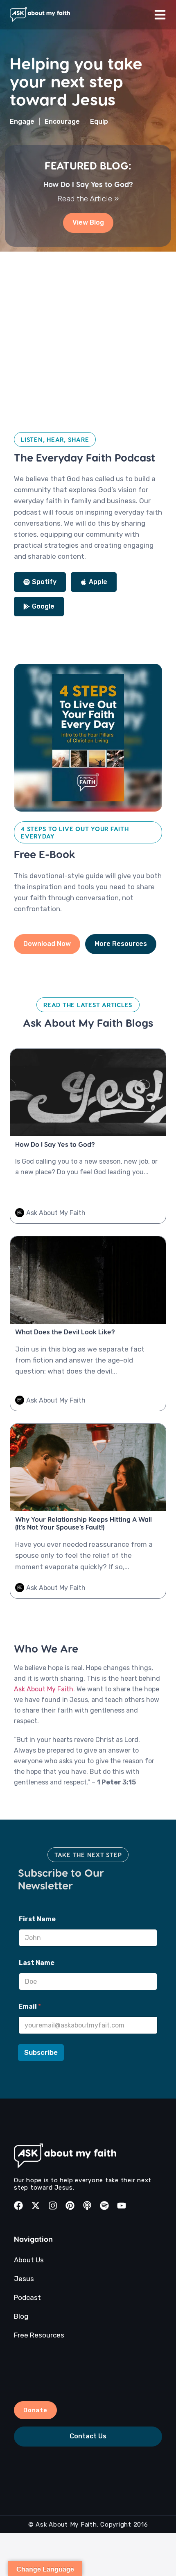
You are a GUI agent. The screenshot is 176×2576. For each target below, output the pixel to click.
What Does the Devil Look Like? (65, 1332)
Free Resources (39, 2335)
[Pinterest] (70, 2206)
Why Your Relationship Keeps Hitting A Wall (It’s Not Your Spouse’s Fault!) (83, 1523)
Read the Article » (88, 199)
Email (30, 2006)
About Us (29, 2260)
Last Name (37, 1963)
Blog (21, 2316)
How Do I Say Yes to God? (88, 184)
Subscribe (41, 2052)
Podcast (27, 2297)
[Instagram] (53, 2206)
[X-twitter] (36, 2206)
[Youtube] (122, 2206)
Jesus (24, 2279)
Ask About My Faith (44, 1689)
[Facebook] (18, 2206)
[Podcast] (87, 2206)
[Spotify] (104, 2206)
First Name (37, 1919)
